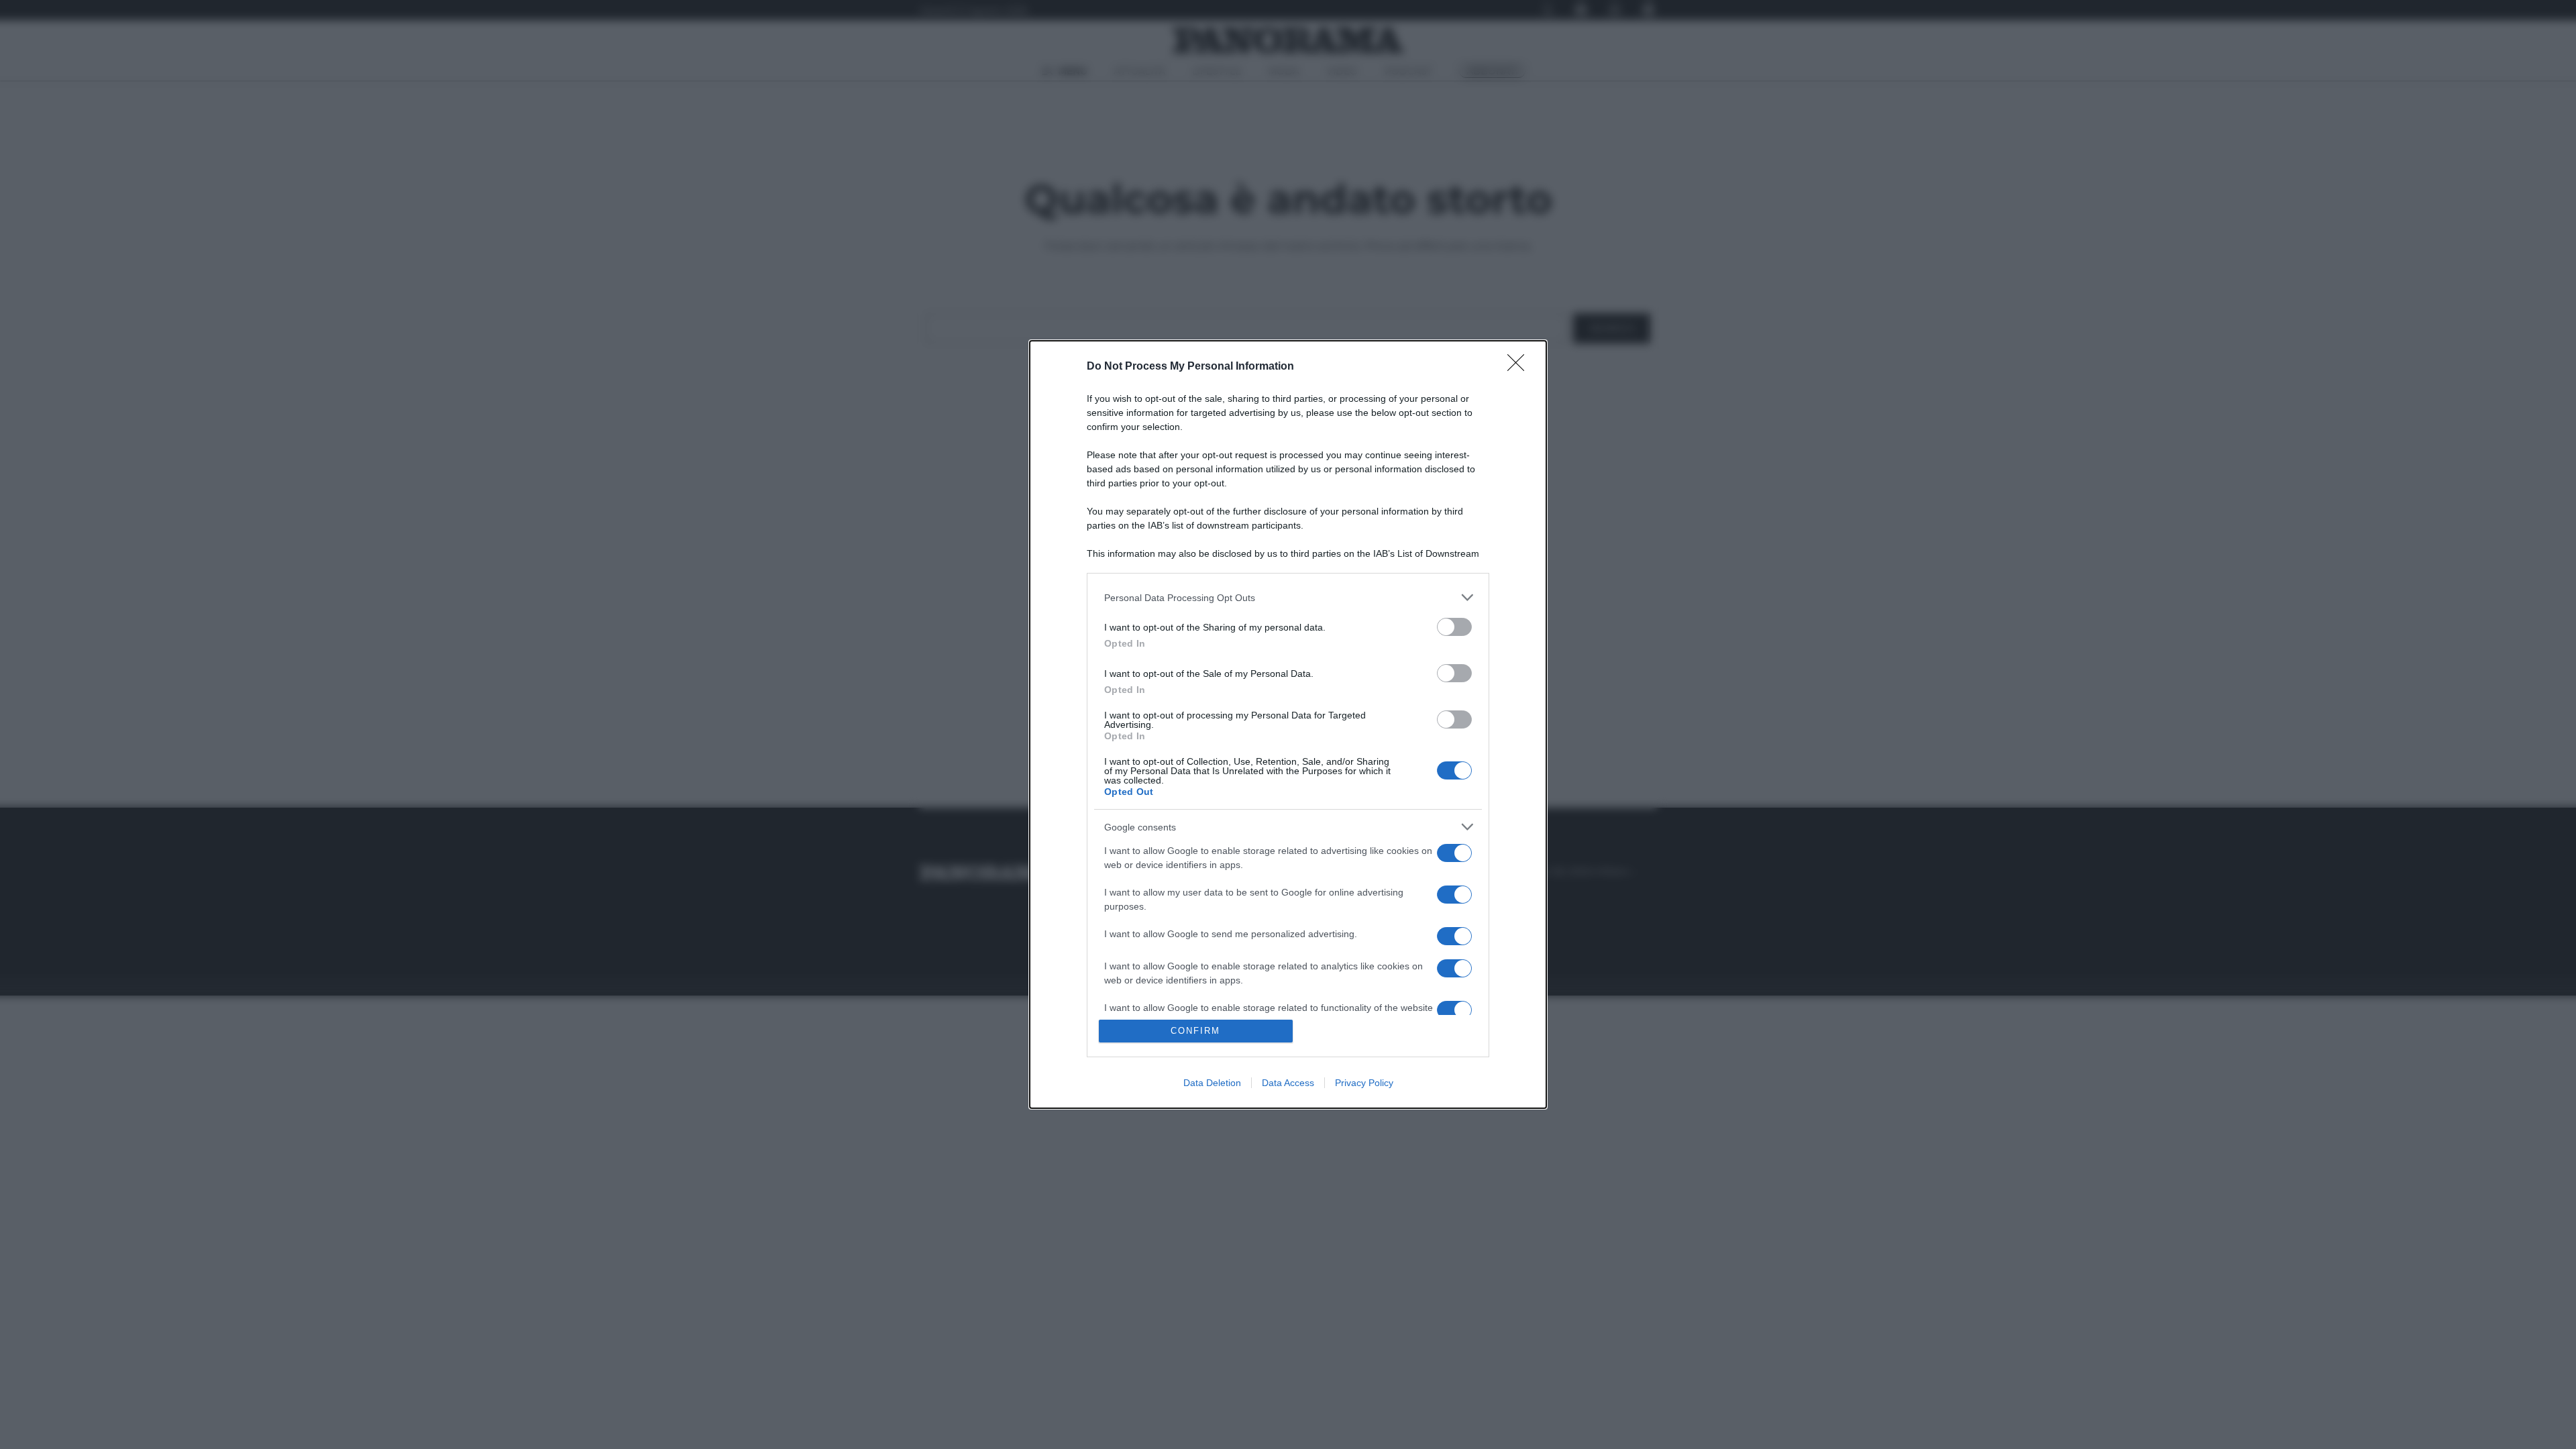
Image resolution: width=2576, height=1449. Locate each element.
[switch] (1454, 627)
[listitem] (1288, 597)
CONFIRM (1195, 1031)
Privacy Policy (1364, 1083)
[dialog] (1288, 724)
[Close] (1520, 367)
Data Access (1288, 1083)
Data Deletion (1212, 1083)
